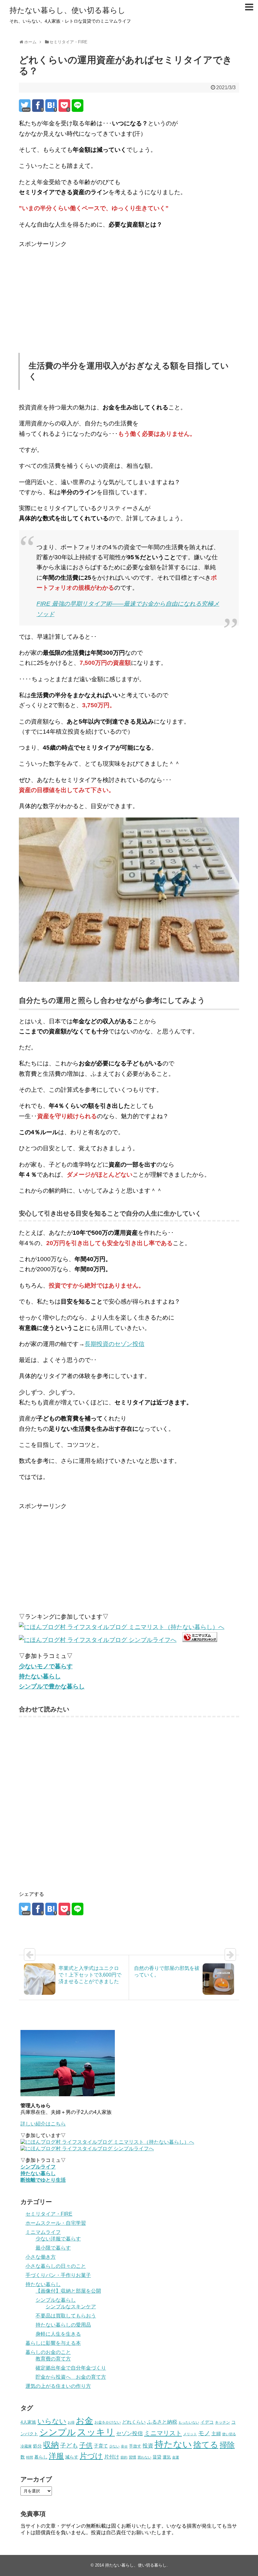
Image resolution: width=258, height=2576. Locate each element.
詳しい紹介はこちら (43, 2124)
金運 (176, 2457)
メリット (190, 2434)
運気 (167, 2457)
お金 (84, 2421)
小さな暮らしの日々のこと (56, 2266)
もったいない (189, 2422)
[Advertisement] (72, 293)
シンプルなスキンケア (71, 2307)
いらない (52, 2421)
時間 (30, 2457)
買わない (144, 2457)
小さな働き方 (41, 2257)
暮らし (41, 2457)
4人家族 (28, 2422)
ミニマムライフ (43, 2232)
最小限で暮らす (53, 2248)
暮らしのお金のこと (48, 2352)
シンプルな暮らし (56, 2300)
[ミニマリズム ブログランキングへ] (200, 1640)
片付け (112, 2457)
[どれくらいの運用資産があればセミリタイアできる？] (51, 106)
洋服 (56, 2456)
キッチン (222, 2422)
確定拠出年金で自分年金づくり (71, 2368)
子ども (69, 2445)
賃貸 (157, 2457)
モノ (204, 2433)
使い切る (229, 2434)
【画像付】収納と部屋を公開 (68, 2291)
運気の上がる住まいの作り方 (58, 2386)
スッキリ (96, 2432)
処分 (37, 2446)
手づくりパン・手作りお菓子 (58, 2275)
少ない (114, 2446)
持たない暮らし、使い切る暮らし (67, 10)
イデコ (207, 2422)
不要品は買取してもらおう (66, 2316)
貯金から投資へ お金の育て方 (71, 2377)
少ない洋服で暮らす (58, 2239)
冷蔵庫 (26, 2446)
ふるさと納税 (162, 2422)
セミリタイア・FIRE (49, 2214)
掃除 (227, 2445)
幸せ (124, 2446)
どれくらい (134, 2422)
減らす (72, 2457)
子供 (86, 2445)
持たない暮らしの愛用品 (63, 2325)
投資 (148, 2446)
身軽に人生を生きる (58, 2334)
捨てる (206, 2445)
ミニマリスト (163, 2433)
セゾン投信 (129, 2434)
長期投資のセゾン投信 (115, 1344)
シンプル (58, 2432)
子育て (101, 2446)
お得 (71, 2422)
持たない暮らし (43, 2284)
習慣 (132, 2457)
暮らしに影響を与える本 (53, 2343)
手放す (135, 2446)
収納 (51, 2445)
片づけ (91, 2456)
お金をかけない (108, 2422)
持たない (173, 2444)
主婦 (216, 2434)
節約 (124, 2457)
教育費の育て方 (53, 2359)
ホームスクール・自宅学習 (56, 2223)
